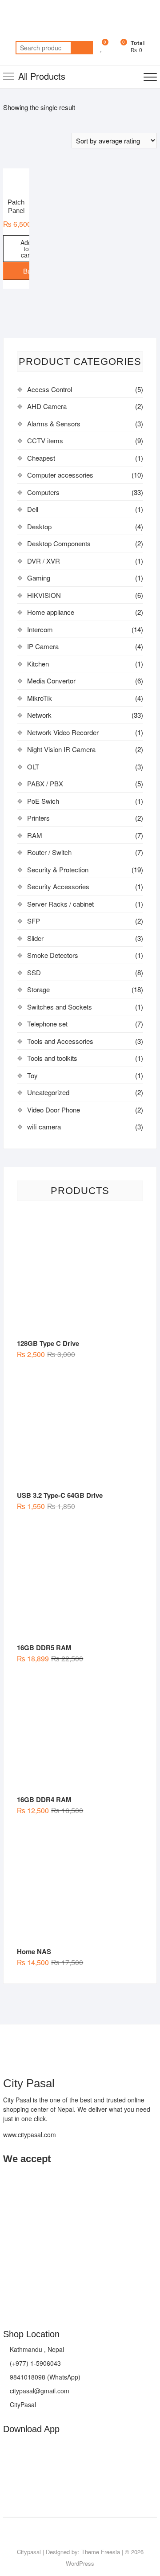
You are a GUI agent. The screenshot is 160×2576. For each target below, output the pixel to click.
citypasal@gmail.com (39, 2391)
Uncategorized (48, 1092)
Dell (33, 509)
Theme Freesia (101, 2552)
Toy (32, 1075)
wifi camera (44, 1126)
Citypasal (29, 2552)
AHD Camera (47, 406)
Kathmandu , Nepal (36, 2349)
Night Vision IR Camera (61, 749)
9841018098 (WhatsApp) (44, 2377)
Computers (43, 492)
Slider (35, 938)
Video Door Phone (54, 1110)
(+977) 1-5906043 (34, 2363)
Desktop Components (59, 543)
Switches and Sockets (60, 1007)
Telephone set (47, 1024)
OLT (33, 767)
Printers (38, 818)
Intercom (40, 629)
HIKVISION (44, 595)
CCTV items (45, 440)
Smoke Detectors (53, 955)
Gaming (39, 578)
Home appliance (51, 612)
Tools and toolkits (52, 1058)
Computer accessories (60, 475)
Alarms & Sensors (54, 423)
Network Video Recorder (63, 732)
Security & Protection (58, 869)
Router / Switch (49, 852)
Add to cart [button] (26, 249)
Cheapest (41, 458)
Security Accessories (58, 886)
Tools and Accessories (60, 1041)
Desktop (39, 526)
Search (82, 48)
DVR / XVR (44, 561)
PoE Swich (43, 801)
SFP (34, 921)
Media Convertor (51, 681)
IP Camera (43, 646)
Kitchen (38, 664)
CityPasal (22, 2404)
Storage (38, 989)
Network (39, 715)
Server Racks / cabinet (60, 904)
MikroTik (40, 698)
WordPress (80, 2563)
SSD (34, 972)
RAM (35, 835)
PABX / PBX (45, 783)
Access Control (50, 389)
